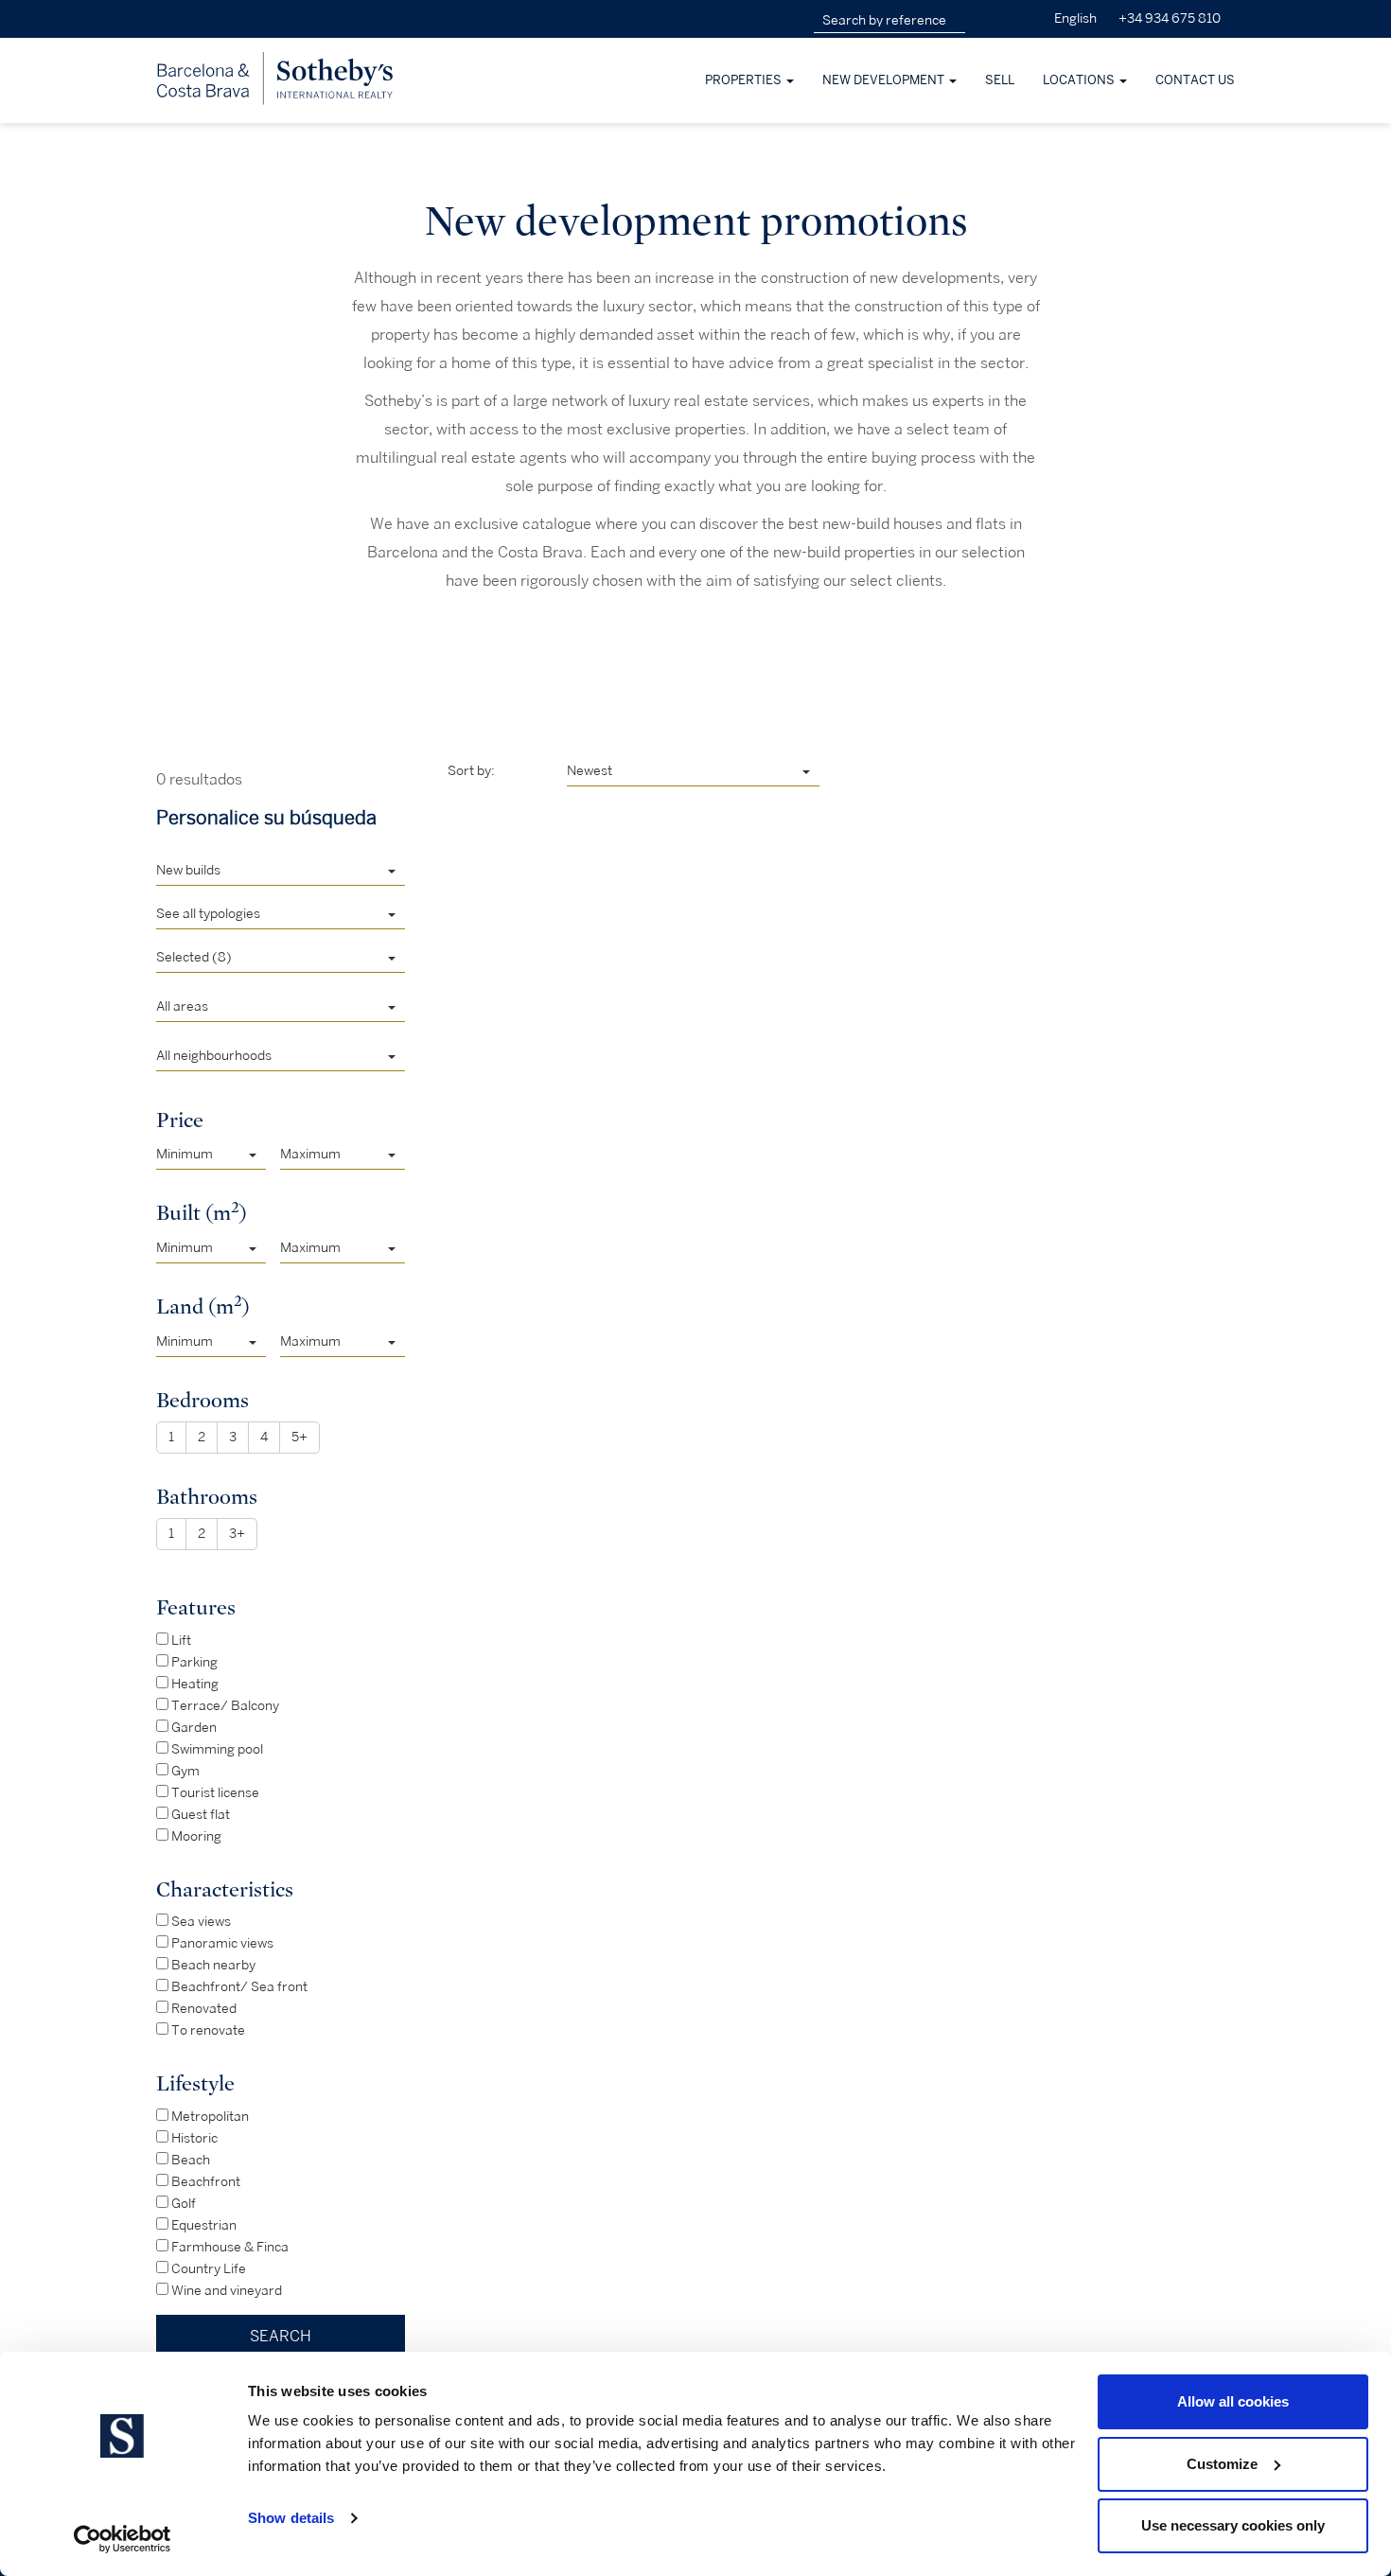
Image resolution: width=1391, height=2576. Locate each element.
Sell (1000, 80)
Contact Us (1195, 80)
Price (180, 1120)
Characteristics (225, 1889)
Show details (291, 2518)
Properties (745, 80)
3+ (237, 1534)
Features (196, 1607)
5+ (299, 1437)
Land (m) (203, 1306)
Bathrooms (207, 1497)
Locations (1080, 80)
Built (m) (202, 1212)
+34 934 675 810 (1170, 18)
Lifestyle (195, 2083)
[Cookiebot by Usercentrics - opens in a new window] (123, 2539)
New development (885, 80)
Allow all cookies (1233, 2401)
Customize (1222, 2464)
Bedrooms (202, 1400)
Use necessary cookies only (1233, 2525)
